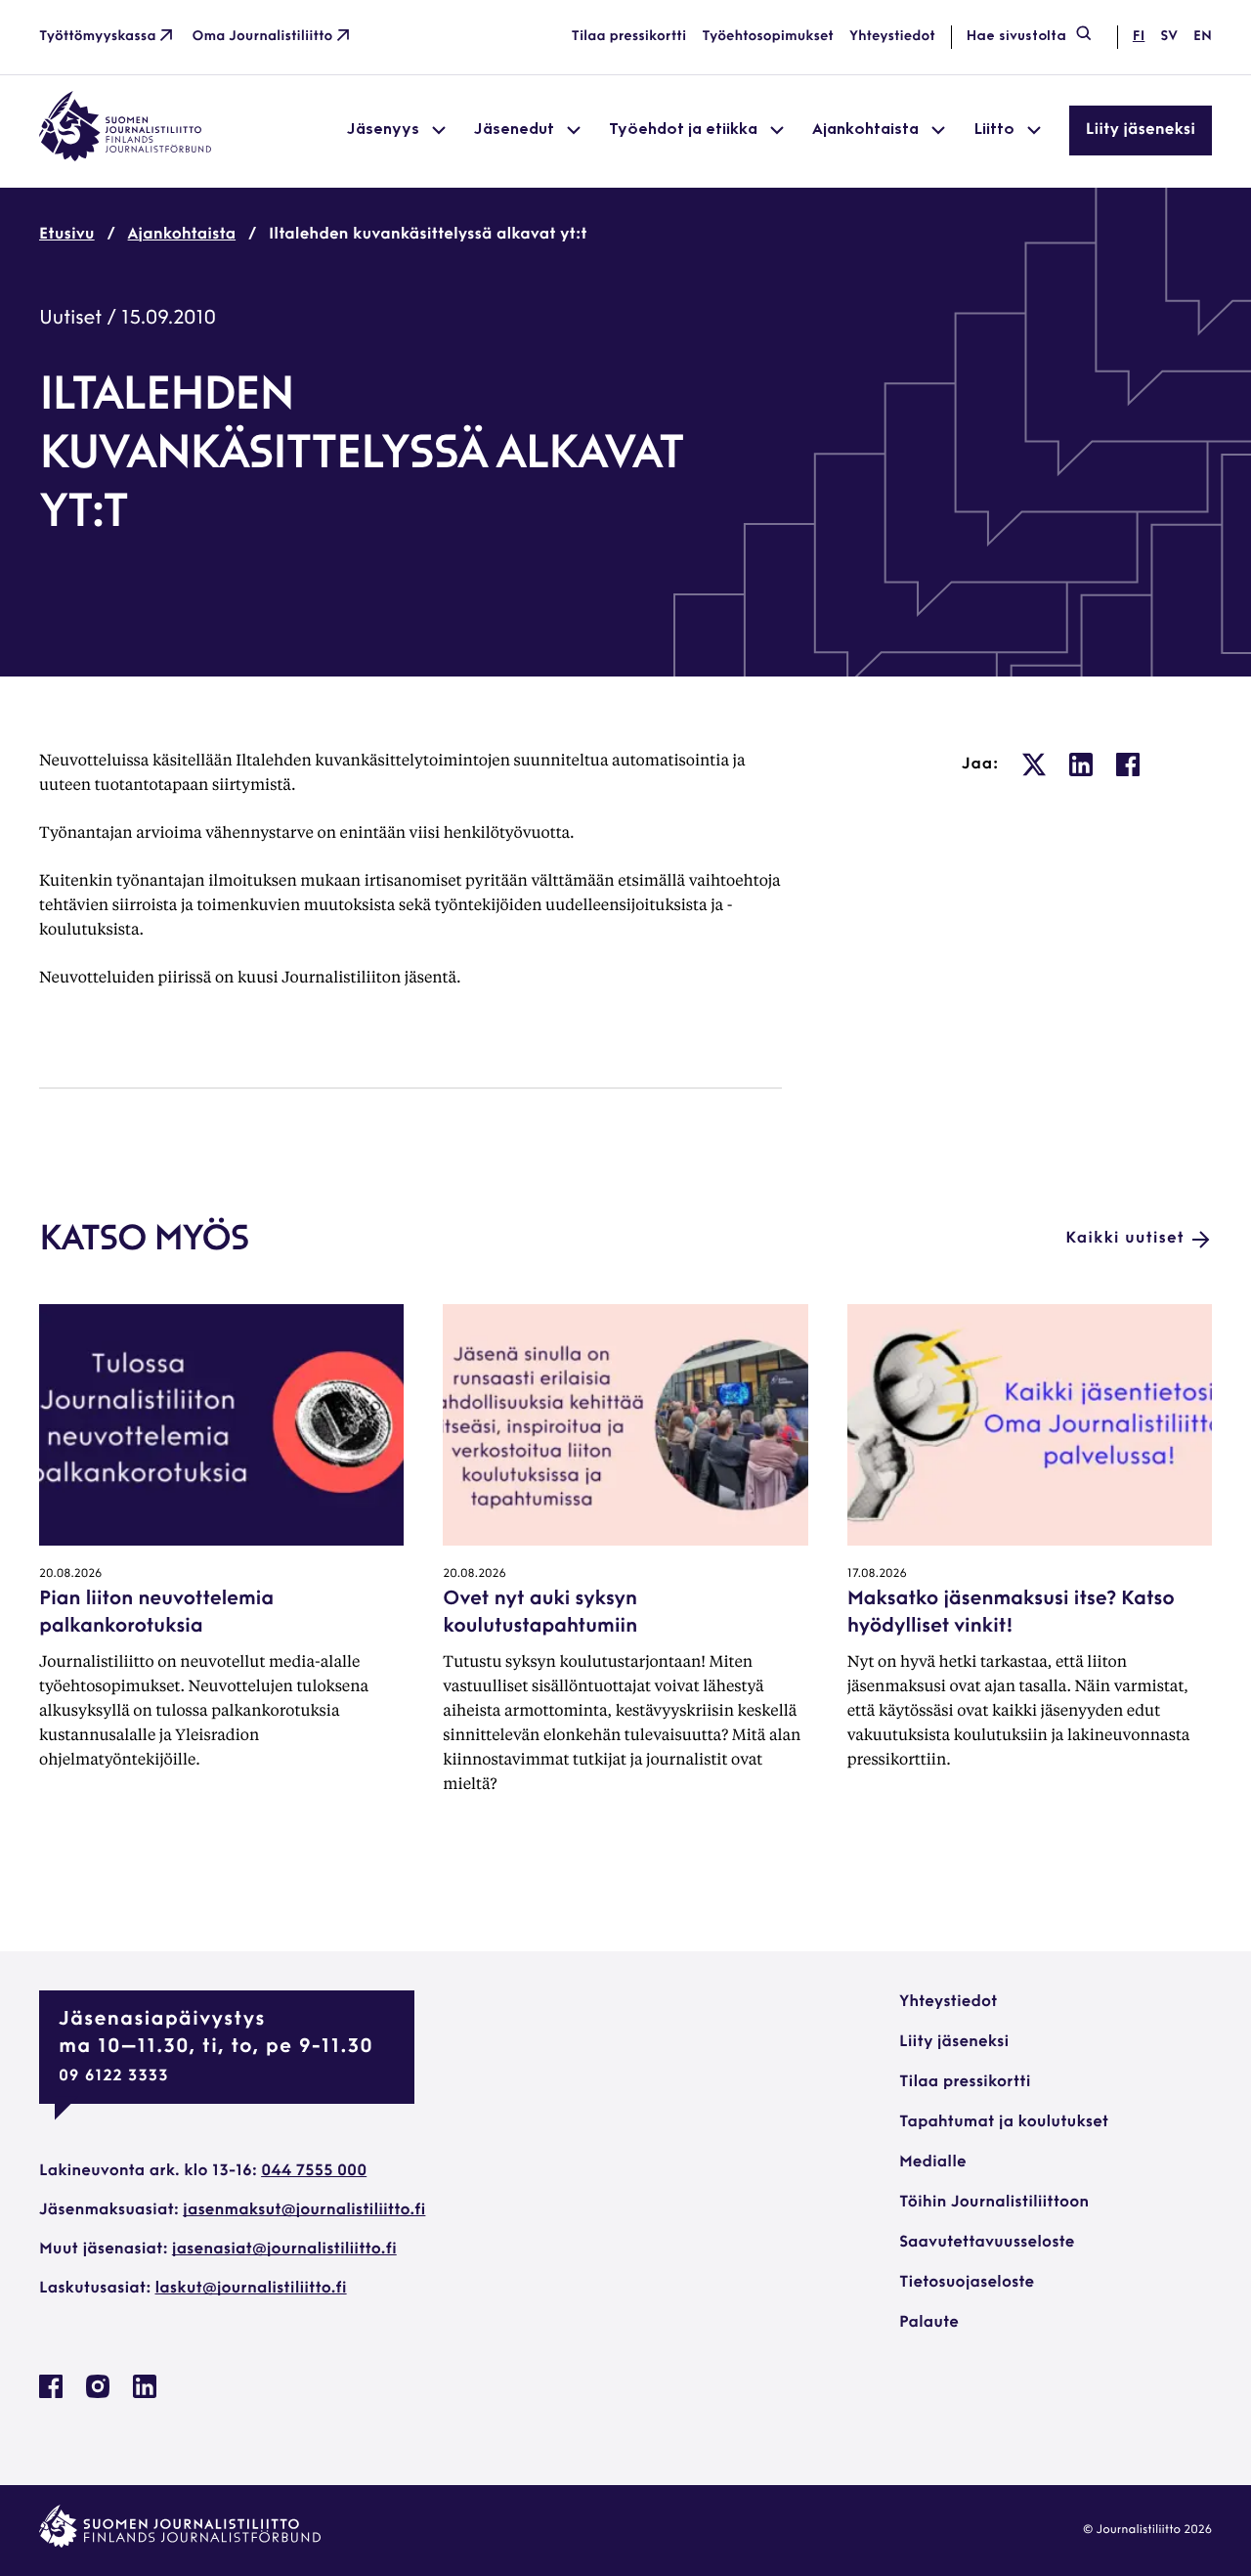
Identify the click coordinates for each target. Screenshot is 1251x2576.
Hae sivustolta (1016, 37)
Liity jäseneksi (1141, 130)
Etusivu (67, 235)
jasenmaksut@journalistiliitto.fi (304, 2210)
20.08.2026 (70, 1574)
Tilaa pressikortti (629, 37)
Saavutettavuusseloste (987, 2243)
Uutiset (70, 319)
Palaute (929, 2323)
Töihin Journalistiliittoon (994, 2203)
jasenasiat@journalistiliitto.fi (284, 2249)
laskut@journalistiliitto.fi (251, 2289)
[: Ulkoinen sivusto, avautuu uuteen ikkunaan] (1034, 764)
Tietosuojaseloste (967, 2283)
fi (1139, 37)
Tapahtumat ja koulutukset (1004, 2122)
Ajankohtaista (182, 235)
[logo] (125, 157)
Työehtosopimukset (768, 37)
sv (1169, 37)
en (1203, 37)
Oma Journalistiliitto (263, 37)
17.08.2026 (877, 1574)
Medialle (933, 2162)
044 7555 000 (314, 2171)
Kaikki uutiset (1125, 1239)
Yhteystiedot (892, 37)
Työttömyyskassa (98, 37)
